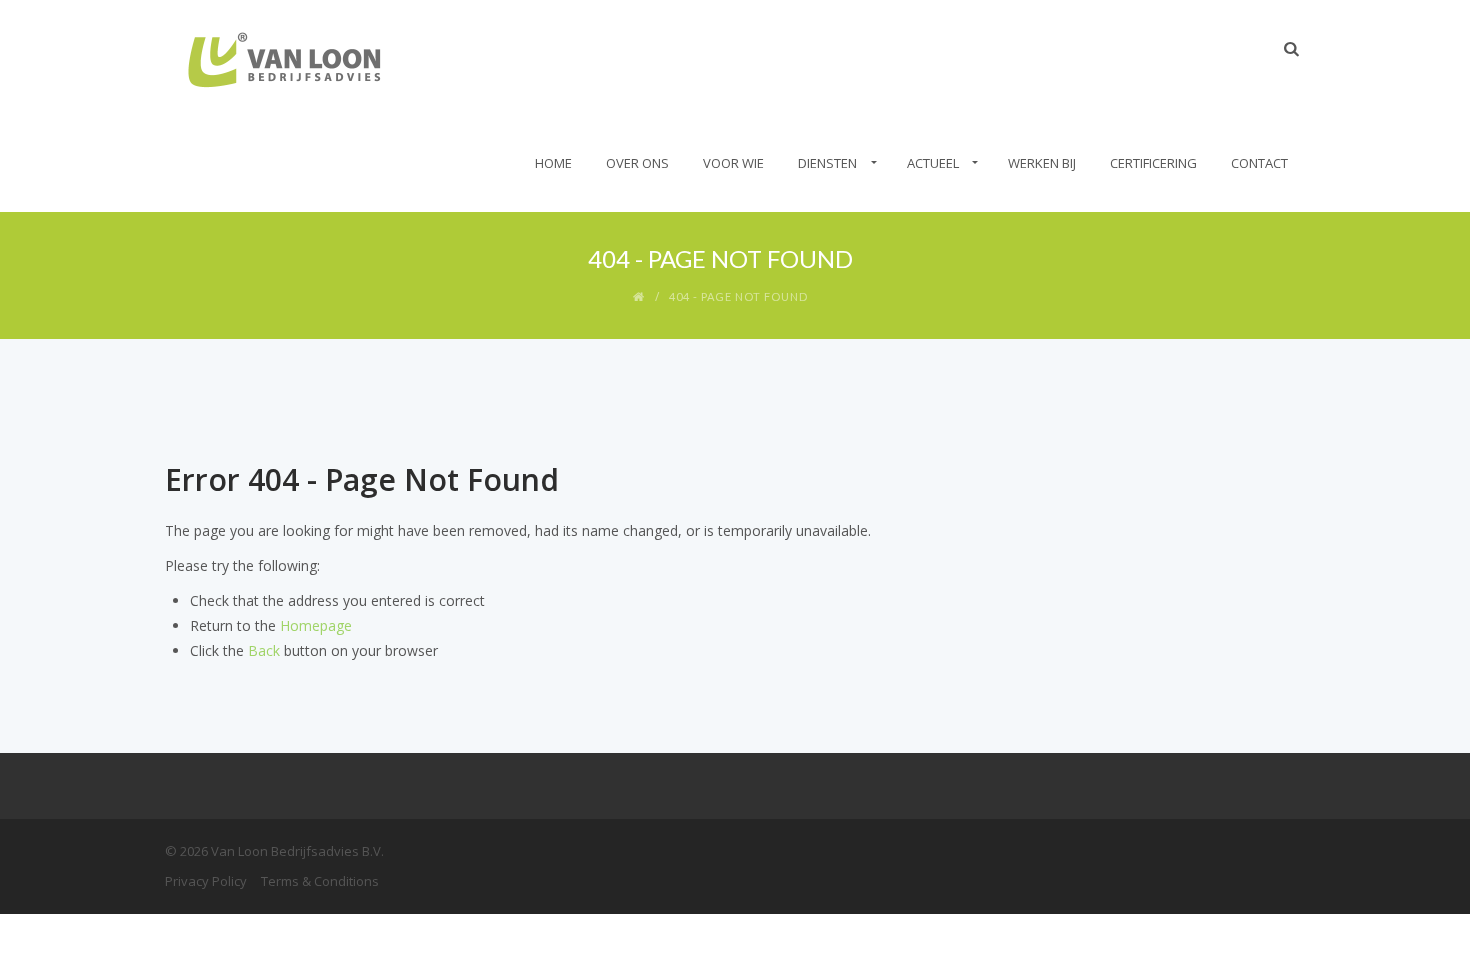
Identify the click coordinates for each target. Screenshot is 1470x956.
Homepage (316, 625)
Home (553, 163)
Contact (1259, 163)
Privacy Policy (206, 881)
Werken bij (1042, 163)
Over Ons (637, 163)
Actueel (933, 163)
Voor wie (733, 163)
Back (264, 650)
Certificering (1153, 163)
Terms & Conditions (320, 881)
